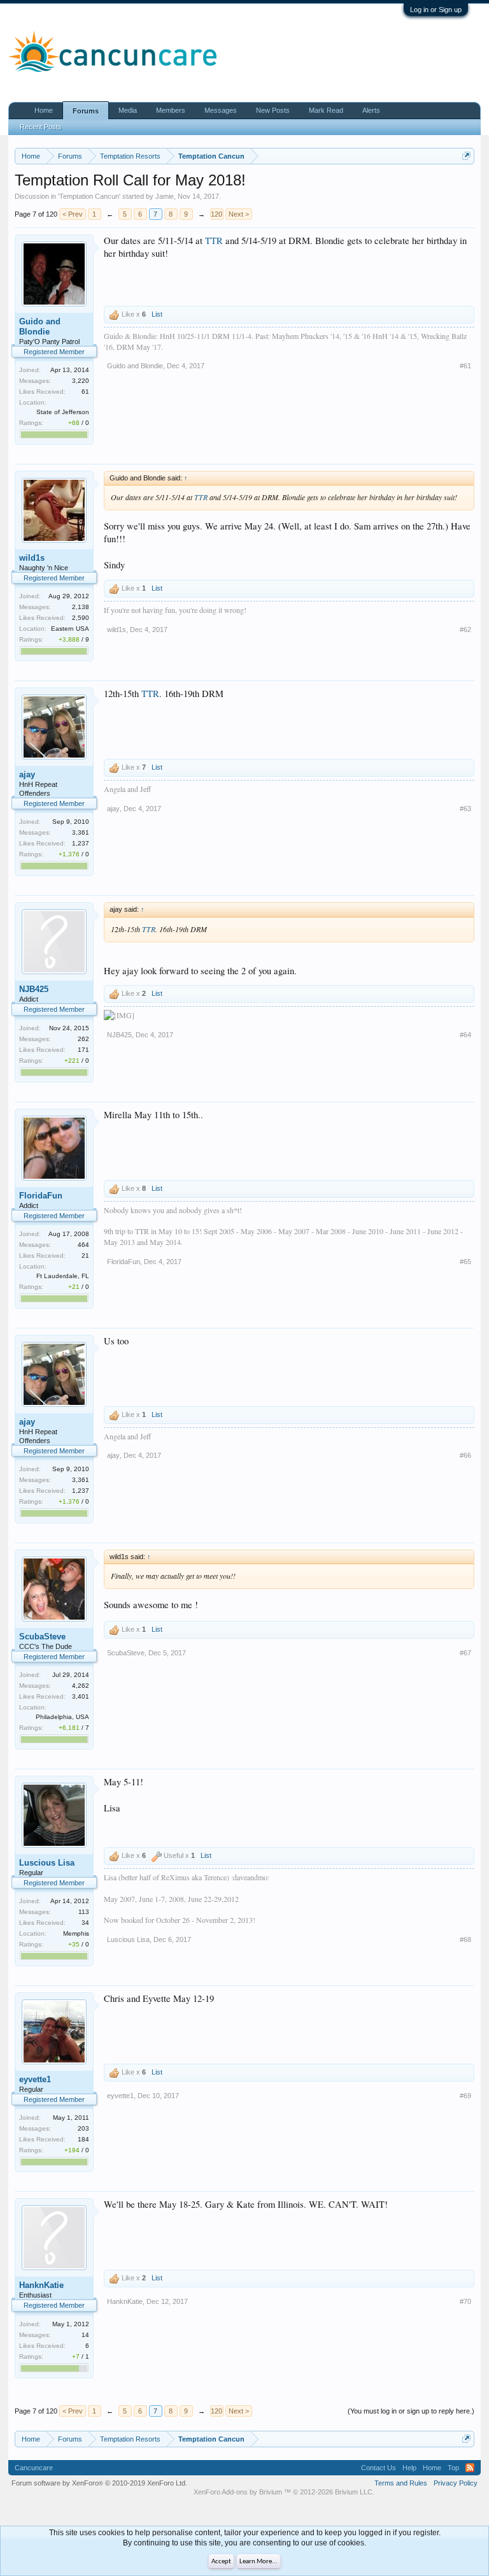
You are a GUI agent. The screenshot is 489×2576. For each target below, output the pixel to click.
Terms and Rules (401, 2483)
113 (84, 1912)
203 (83, 2128)
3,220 (81, 381)
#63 (465, 809)
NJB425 (34, 989)
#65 (465, 1262)
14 (85, 2335)
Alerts (371, 110)
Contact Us (379, 2468)
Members (171, 110)
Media (128, 110)
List (157, 314)
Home (44, 110)
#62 (465, 630)
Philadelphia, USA (62, 1717)
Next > (239, 214)
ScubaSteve (42, 1637)
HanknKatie (41, 2285)
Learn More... (259, 2562)
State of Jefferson (63, 412)
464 (83, 1245)
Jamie (165, 196)
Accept (221, 2562)
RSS (470, 2468)
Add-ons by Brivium (284, 2492)
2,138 (81, 607)
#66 (465, 1455)
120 (216, 214)
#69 (465, 2096)
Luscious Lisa (47, 1863)
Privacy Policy (456, 2483)
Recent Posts (41, 127)
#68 (465, 1939)
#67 (465, 1653)
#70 (465, 2301)
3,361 (81, 832)
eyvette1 (35, 2079)
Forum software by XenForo (99, 2483)
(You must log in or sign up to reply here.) (411, 2411)
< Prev (73, 214)
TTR (214, 241)
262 (83, 1039)
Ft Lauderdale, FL (63, 1276)
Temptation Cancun (89, 196)
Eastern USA (70, 629)
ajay (27, 774)
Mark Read (326, 110)
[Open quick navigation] (466, 156)
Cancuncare (34, 2468)
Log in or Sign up (436, 10)
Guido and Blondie (40, 327)
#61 (465, 366)
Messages (221, 110)
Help (409, 2468)
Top (453, 2468)
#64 (465, 1035)
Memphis (76, 1933)
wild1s (32, 558)
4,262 (81, 1686)
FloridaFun (41, 1196)
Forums (86, 111)
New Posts (273, 110)
